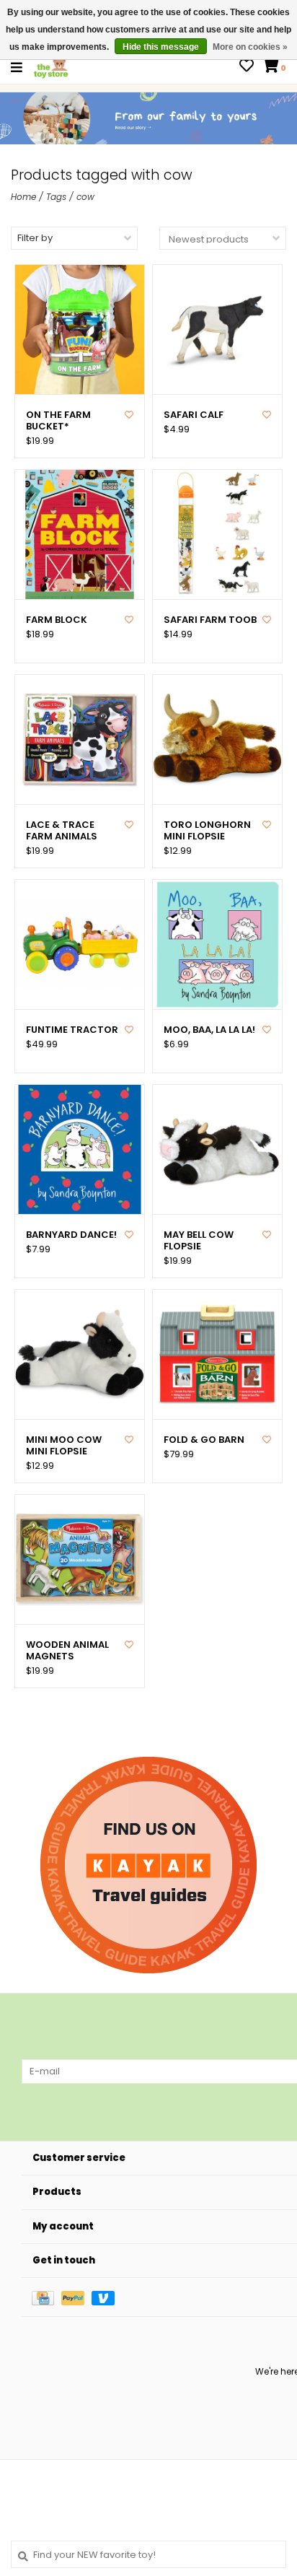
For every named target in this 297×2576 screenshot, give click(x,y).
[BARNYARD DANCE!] (80, 1149)
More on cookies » (250, 47)
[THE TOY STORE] (51, 67)
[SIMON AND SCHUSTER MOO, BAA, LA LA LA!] (217, 944)
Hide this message (161, 47)
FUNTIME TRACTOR (72, 1030)
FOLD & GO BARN (204, 1440)
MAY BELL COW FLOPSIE (199, 1241)
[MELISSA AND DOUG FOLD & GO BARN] (217, 1354)
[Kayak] (148, 1865)
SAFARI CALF (194, 415)
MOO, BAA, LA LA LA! (209, 1030)
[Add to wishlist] (129, 415)
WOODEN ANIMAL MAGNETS (67, 1651)
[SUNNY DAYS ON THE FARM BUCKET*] (80, 329)
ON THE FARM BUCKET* (58, 421)
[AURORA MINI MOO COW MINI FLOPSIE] (80, 1354)
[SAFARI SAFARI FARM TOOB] (217, 534)
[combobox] (148, 2554)
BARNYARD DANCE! (71, 1235)
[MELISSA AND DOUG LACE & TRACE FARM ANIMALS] (80, 739)
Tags (56, 197)
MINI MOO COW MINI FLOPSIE (64, 1446)
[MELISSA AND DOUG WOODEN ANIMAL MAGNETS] (80, 1559)
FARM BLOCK (57, 620)
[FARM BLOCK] (80, 534)
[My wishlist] (247, 67)
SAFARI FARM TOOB (210, 620)
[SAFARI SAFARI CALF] (217, 329)
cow (85, 197)
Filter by (35, 238)
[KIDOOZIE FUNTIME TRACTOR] (80, 944)
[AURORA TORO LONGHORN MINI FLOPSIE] (217, 739)
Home (23, 197)
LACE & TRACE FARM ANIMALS (62, 831)
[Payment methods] (46, 2297)
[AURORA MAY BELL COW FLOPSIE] (217, 1149)
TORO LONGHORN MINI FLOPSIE (207, 831)
